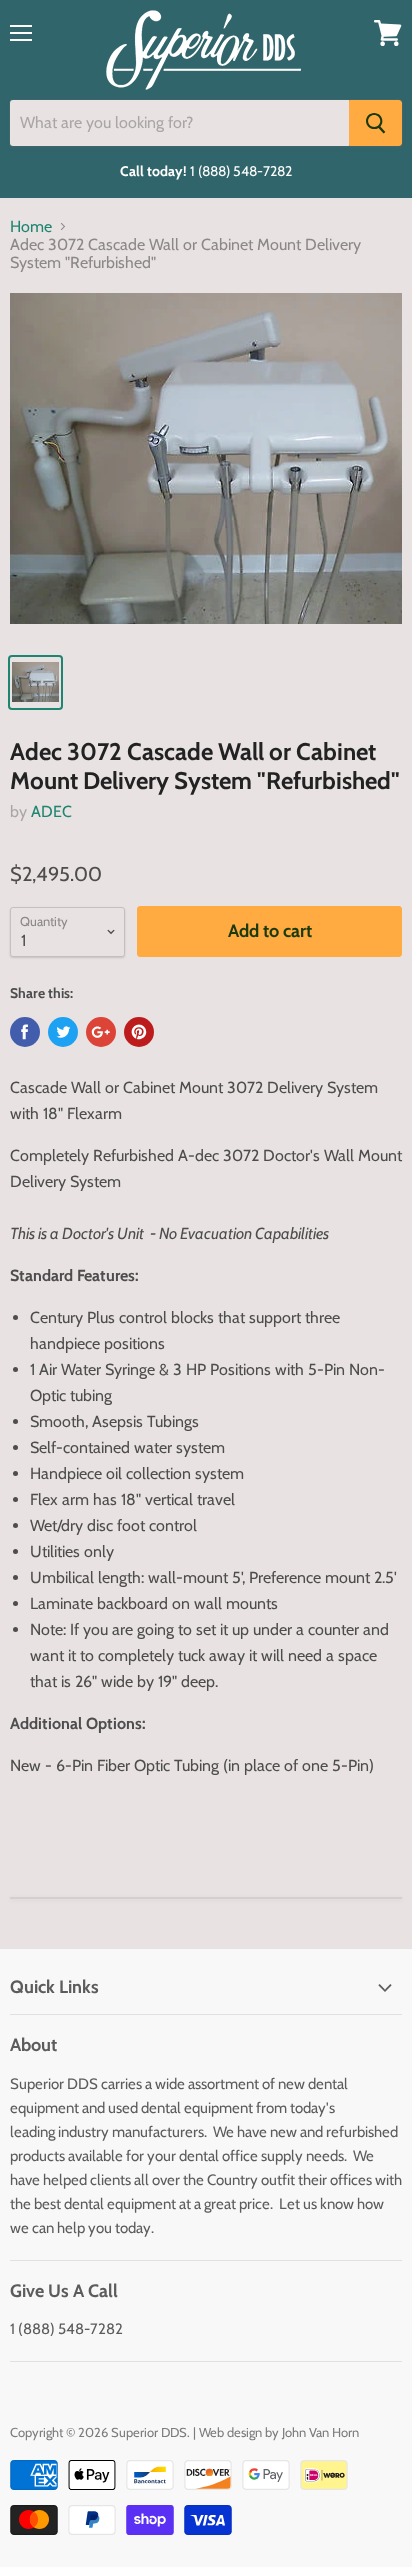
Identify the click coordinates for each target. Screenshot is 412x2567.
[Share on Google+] (101, 1032)
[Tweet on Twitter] (63, 1032)
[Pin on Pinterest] (139, 1032)
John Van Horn (320, 2432)
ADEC (51, 811)
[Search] (375, 123)
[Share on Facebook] (25, 1032)
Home (31, 227)
